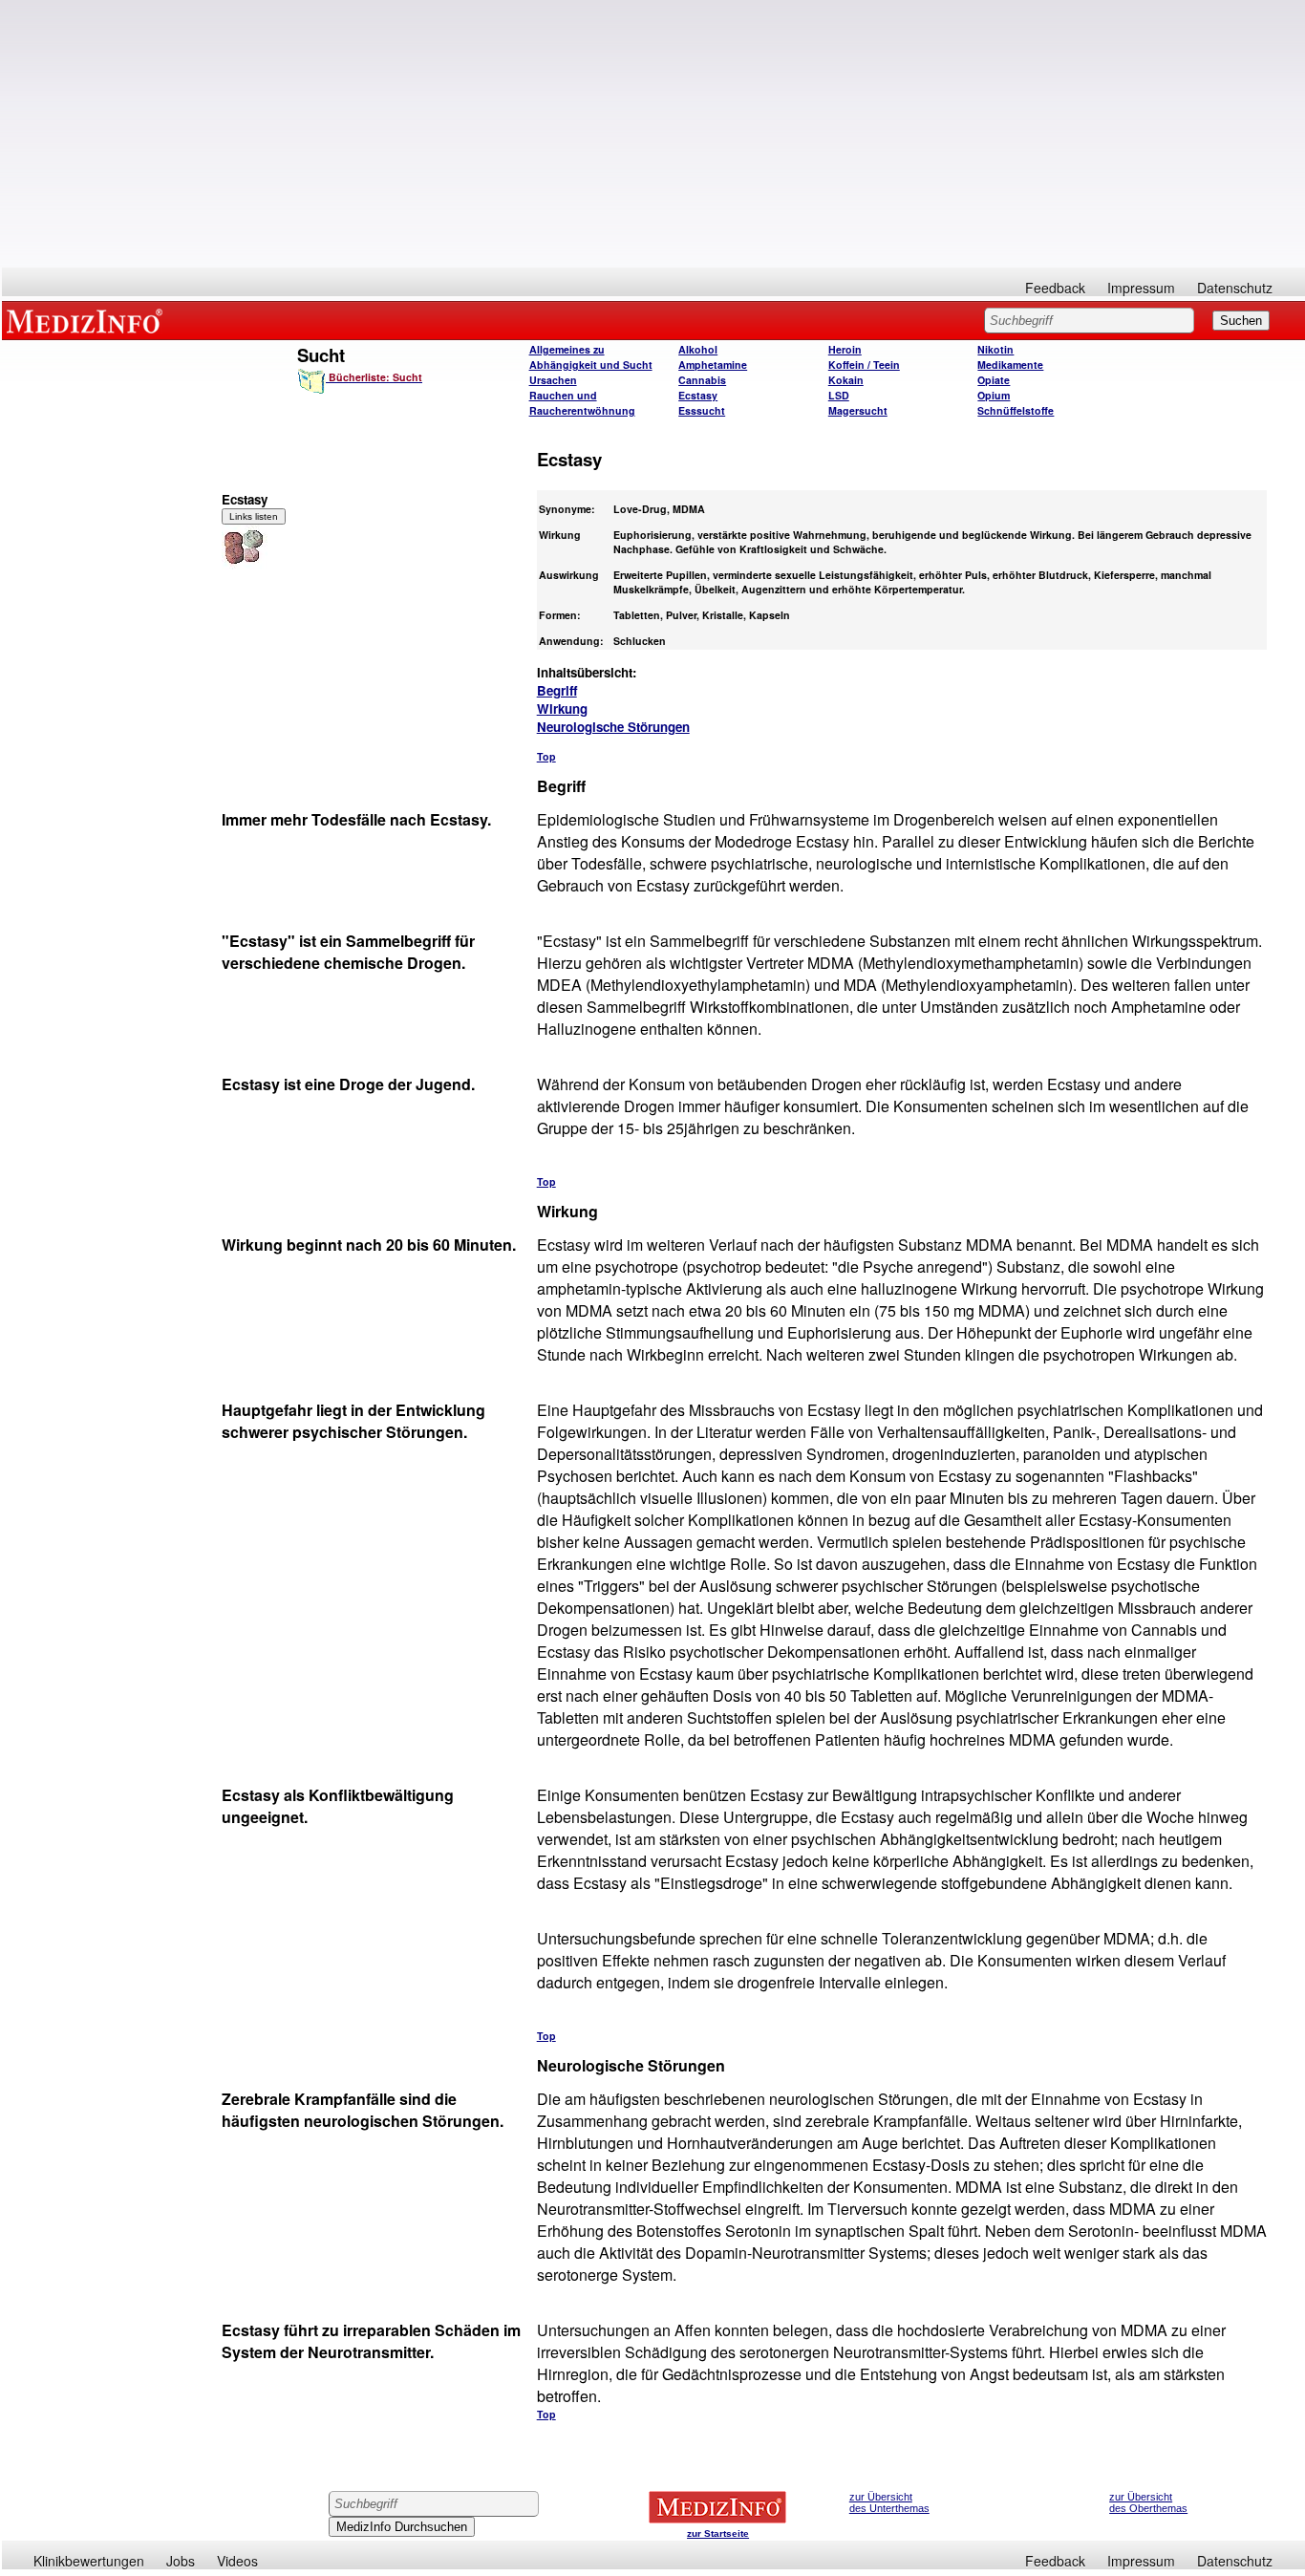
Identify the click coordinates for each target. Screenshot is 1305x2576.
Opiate (994, 380)
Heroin (845, 349)
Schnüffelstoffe (1016, 410)
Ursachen (553, 380)
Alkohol (698, 349)
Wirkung (562, 708)
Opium (994, 395)
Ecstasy (698, 395)
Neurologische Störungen (613, 727)
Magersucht (858, 410)
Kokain (846, 380)
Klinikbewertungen (89, 2561)
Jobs (181, 2561)
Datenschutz (1235, 288)
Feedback (1055, 288)
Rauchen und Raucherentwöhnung (582, 403)
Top (546, 756)
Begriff (557, 690)
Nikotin (995, 349)
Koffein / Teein (864, 365)
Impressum (1141, 288)
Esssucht (702, 410)
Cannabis (702, 380)
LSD (839, 395)
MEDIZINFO (88, 320)
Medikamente (1010, 365)
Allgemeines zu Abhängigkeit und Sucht (591, 357)
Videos (237, 2561)
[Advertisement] (653, 134)
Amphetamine (713, 365)
